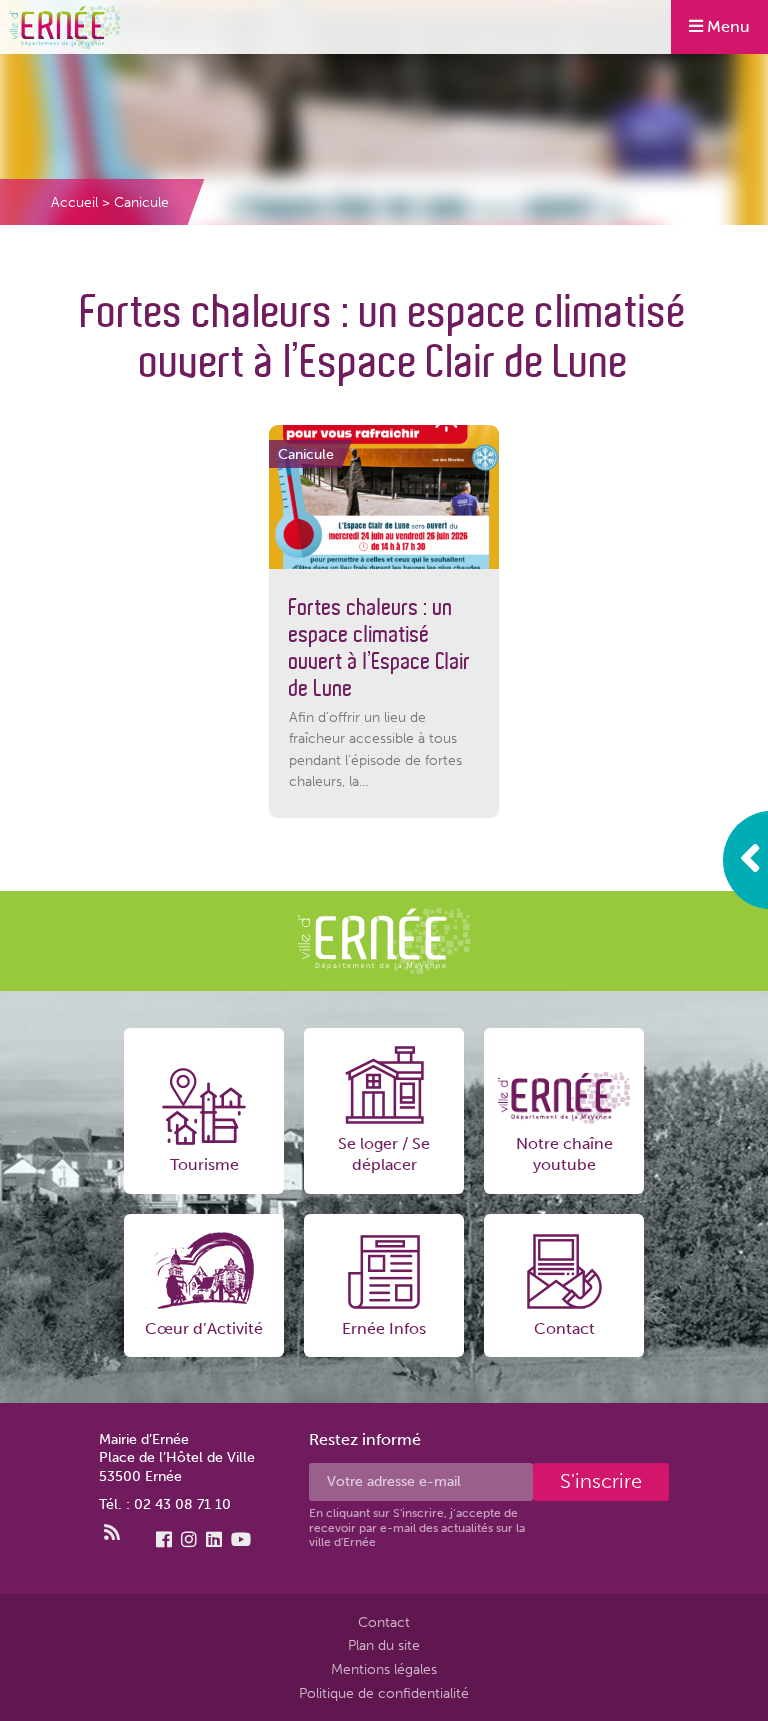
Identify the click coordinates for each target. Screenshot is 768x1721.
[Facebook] (164, 1540)
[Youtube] (241, 1540)
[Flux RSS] (112, 1533)
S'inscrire (601, 1481)
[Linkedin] (214, 1540)
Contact (384, 1622)
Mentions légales (384, 1669)
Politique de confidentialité (384, 1693)
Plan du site (384, 1646)
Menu (726, 26)
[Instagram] (189, 1540)
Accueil (74, 202)
